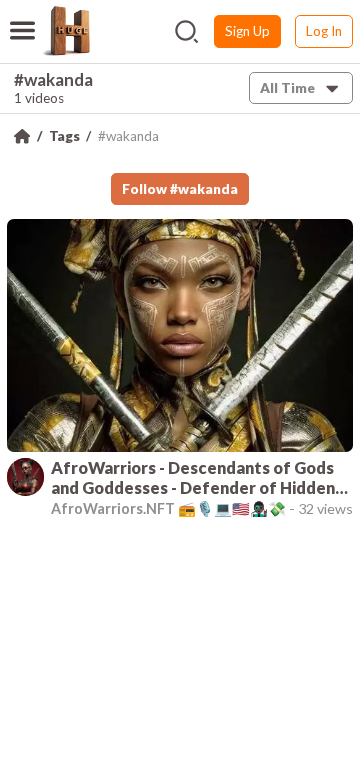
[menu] (22, 18)
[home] (66, 31)
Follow (180, 189)
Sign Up (247, 31)
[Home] (22, 136)
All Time (287, 88)
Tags (64, 136)
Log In (324, 31)
